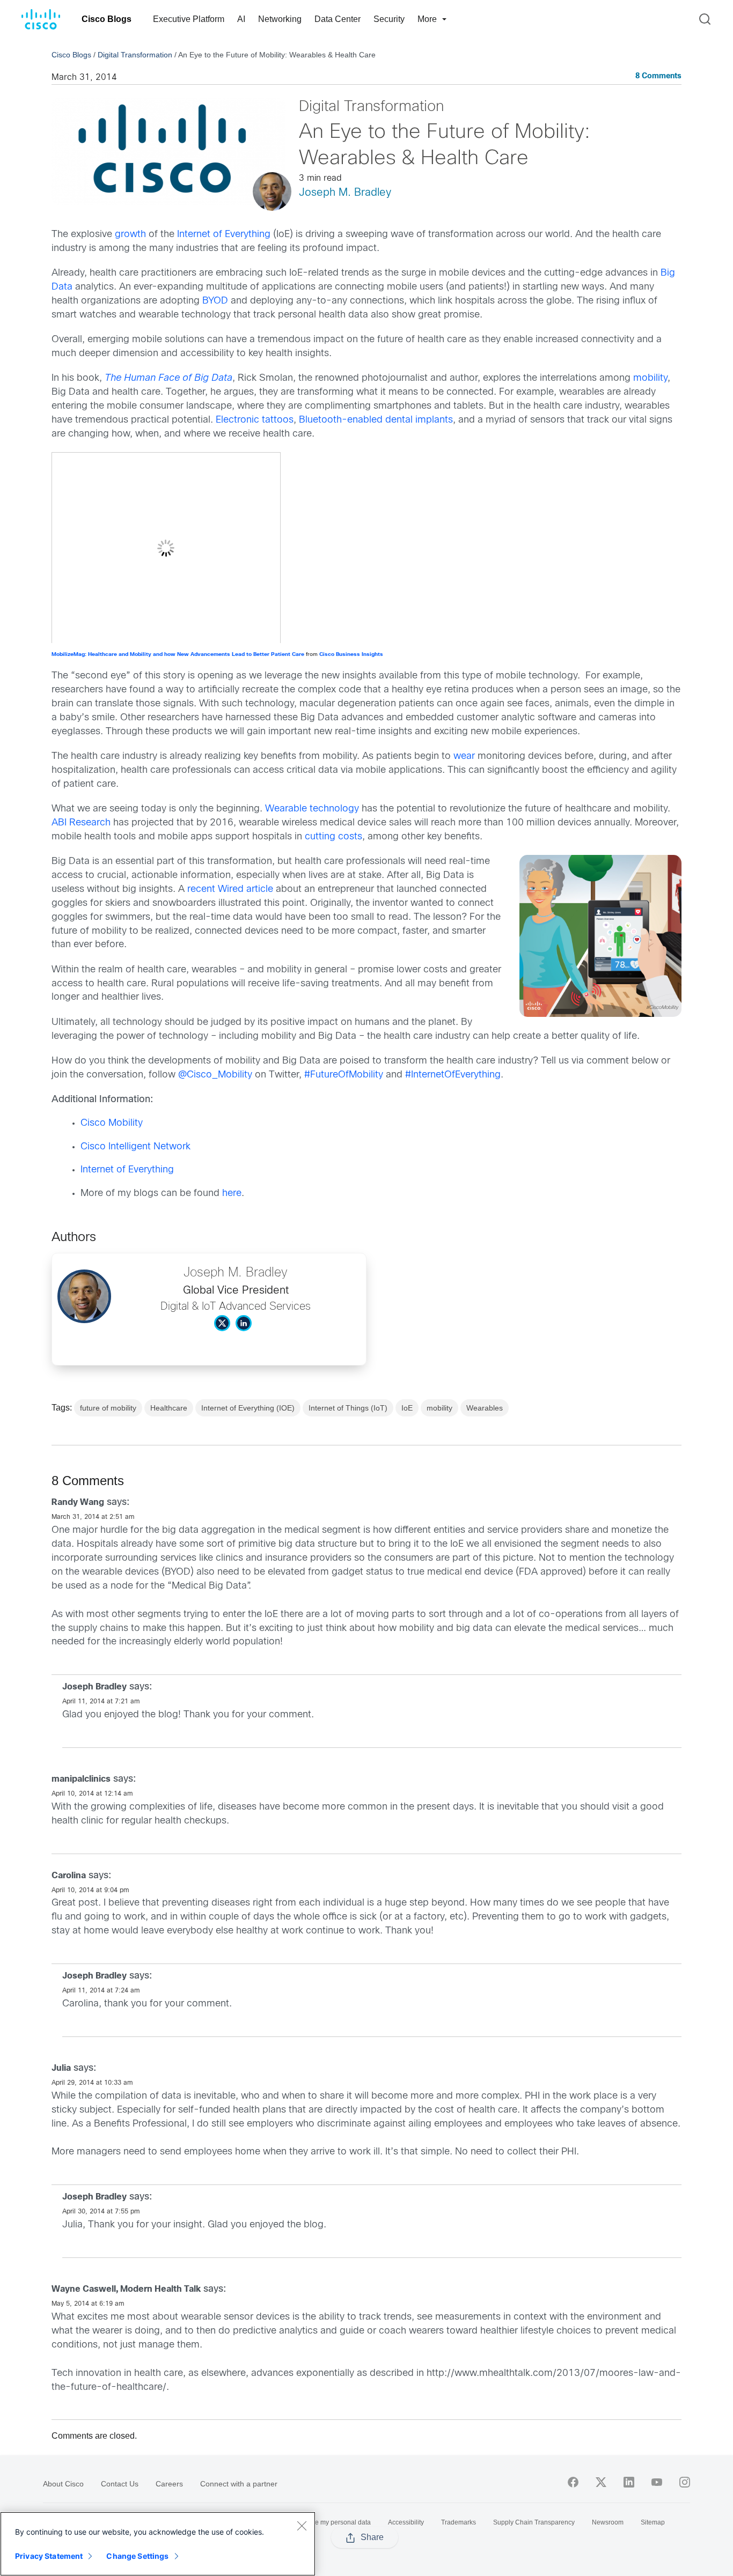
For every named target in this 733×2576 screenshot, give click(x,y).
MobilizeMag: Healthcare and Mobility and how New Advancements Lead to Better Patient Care (178, 655)
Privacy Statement (49, 2556)
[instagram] (685, 2482)
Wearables (485, 1408)
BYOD (215, 301)
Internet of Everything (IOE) (248, 1408)
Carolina (69, 1876)
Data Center (338, 19)
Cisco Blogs (107, 19)
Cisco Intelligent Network (135, 1147)
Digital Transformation (135, 55)
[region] (158, 2544)
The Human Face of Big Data (168, 378)
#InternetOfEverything (453, 1075)
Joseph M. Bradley (345, 193)
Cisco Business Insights (351, 655)
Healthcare (169, 1408)
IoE (407, 1408)
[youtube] (657, 2482)
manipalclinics (81, 1779)
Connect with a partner (239, 2484)
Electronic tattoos (255, 420)
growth (130, 235)
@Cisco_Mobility (215, 1075)
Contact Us (120, 2484)
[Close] (302, 2526)
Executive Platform (189, 19)
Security (389, 19)
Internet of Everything (224, 235)
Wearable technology (312, 809)
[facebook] (573, 2482)
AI (241, 19)
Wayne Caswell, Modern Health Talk (126, 2289)
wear (464, 756)
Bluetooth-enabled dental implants (376, 420)
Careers (169, 2484)
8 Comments (658, 76)
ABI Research (81, 823)
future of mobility (108, 1408)
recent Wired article (230, 890)
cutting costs (333, 837)
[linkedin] (629, 2482)
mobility (650, 378)
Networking (280, 19)
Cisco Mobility (112, 1123)
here (232, 1194)
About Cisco (63, 2484)
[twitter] (601, 2482)
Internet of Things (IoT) (348, 1408)
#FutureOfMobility (344, 1075)
